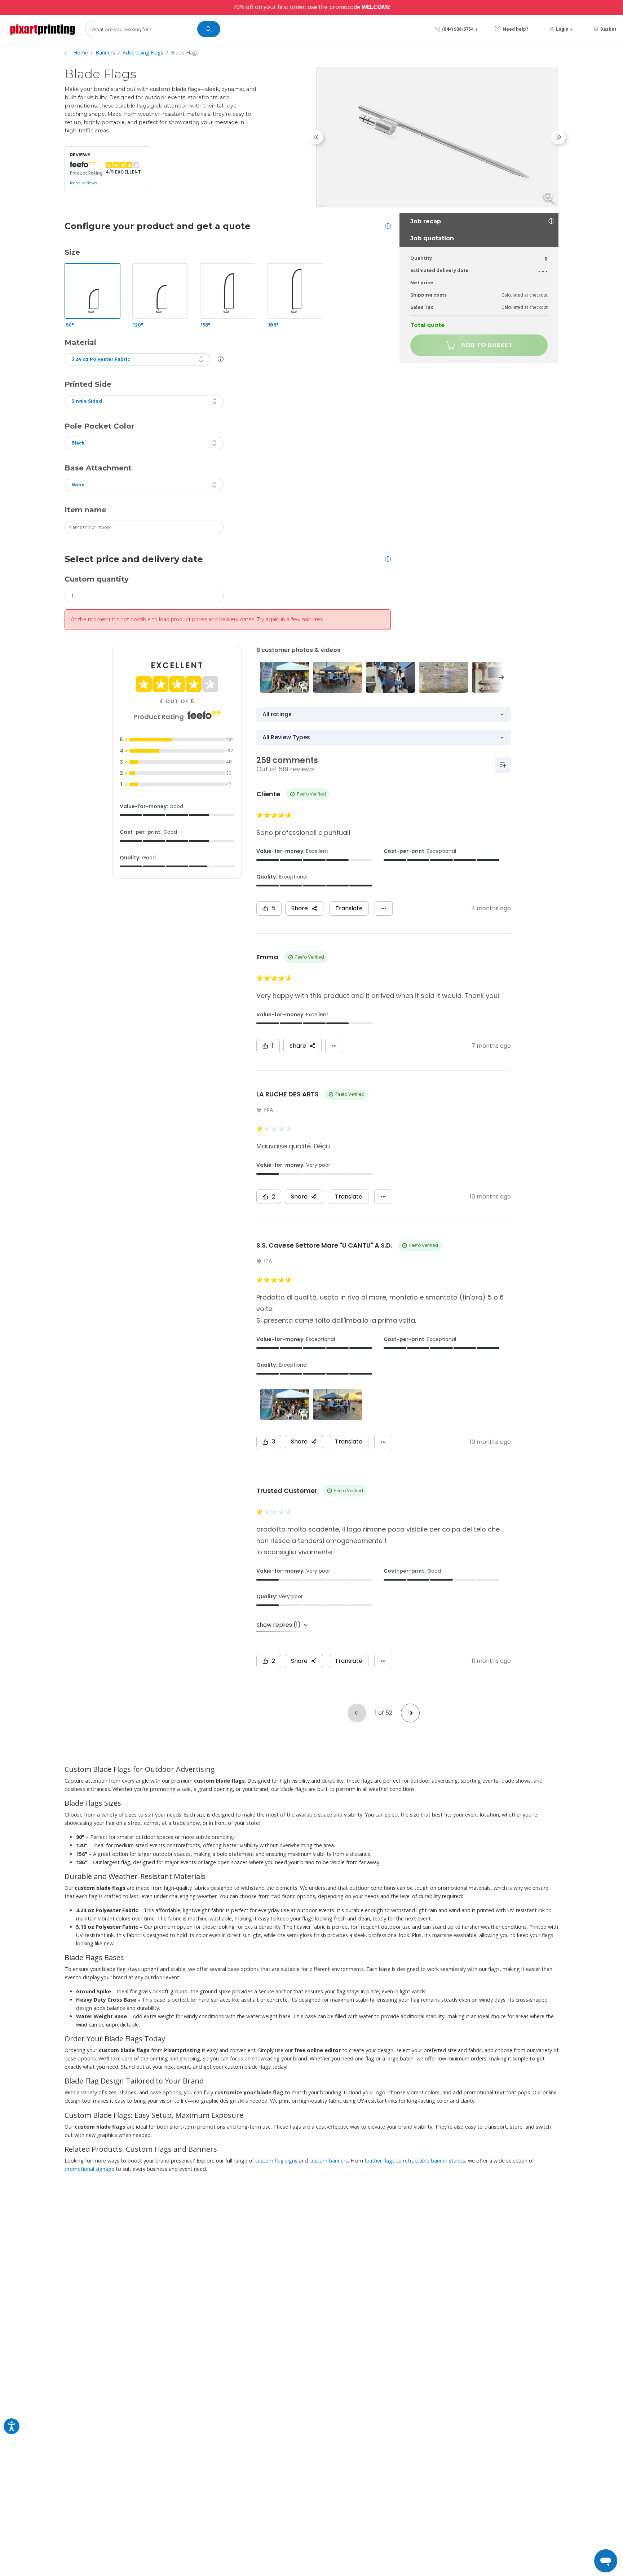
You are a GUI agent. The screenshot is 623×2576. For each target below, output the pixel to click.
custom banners (329, 2161)
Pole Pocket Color (99, 426)
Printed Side (88, 384)
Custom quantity (97, 579)
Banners (105, 52)
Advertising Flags (143, 52)
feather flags (380, 2161)
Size (72, 252)
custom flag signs (276, 2161)
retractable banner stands (434, 2161)
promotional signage (89, 2169)
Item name (85, 510)
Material (80, 342)
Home (81, 52)
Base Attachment (98, 468)
